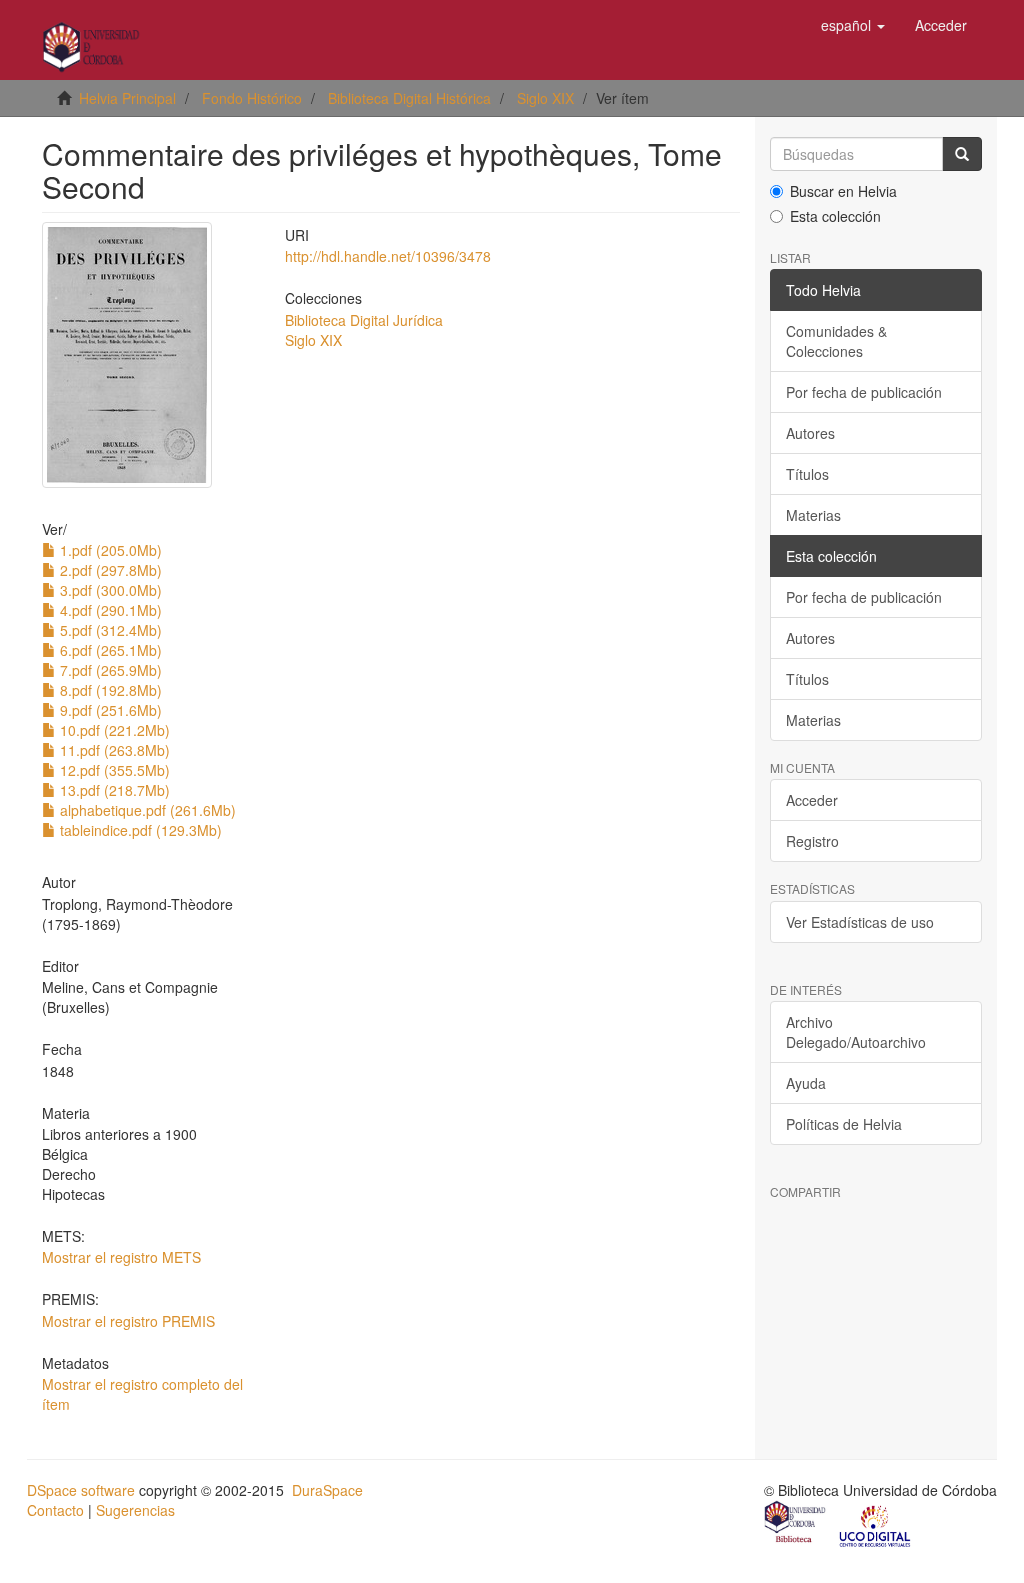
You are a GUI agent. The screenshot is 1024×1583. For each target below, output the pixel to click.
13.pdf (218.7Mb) (113, 790)
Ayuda (806, 1083)
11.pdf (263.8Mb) (113, 750)
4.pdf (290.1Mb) (109, 610)
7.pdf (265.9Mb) (109, 670)
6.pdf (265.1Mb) (109, 650)
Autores (810, 433)
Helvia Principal (127, 98)
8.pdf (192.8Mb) (109, 690)
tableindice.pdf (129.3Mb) (139, 830)
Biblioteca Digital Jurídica (364, 320)
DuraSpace (327, 1490)
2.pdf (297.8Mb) (109, 570)
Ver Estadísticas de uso (860, 922)
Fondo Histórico (252, 98)
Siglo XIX (545, 98)
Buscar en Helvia (843, 191)
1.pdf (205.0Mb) (109, 550)
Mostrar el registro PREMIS (128, 1321)
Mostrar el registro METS (121, 1257)
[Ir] (962, 154)
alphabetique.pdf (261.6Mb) (146, 810)
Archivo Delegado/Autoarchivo (856, 1032)
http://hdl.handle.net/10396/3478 (388, 256)
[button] (853, 25)
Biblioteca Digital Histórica (409, 98)
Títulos (807, 474)
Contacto (55, 1510)
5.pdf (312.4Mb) (109, 630)
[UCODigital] (876, 1524)
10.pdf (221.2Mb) (113, 730)
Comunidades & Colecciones (836, 341)
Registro (812, 841)
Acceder (812, 800)
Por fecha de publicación (864, 392)
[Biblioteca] (796, 1524)
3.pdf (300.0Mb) (109, 590)
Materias (813, 515)
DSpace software (81, 1490)
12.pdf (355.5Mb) (113, 770)
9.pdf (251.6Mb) (109, 710)
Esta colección (835, 216)
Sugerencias (135, 1510)
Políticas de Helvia (844, 1124)
